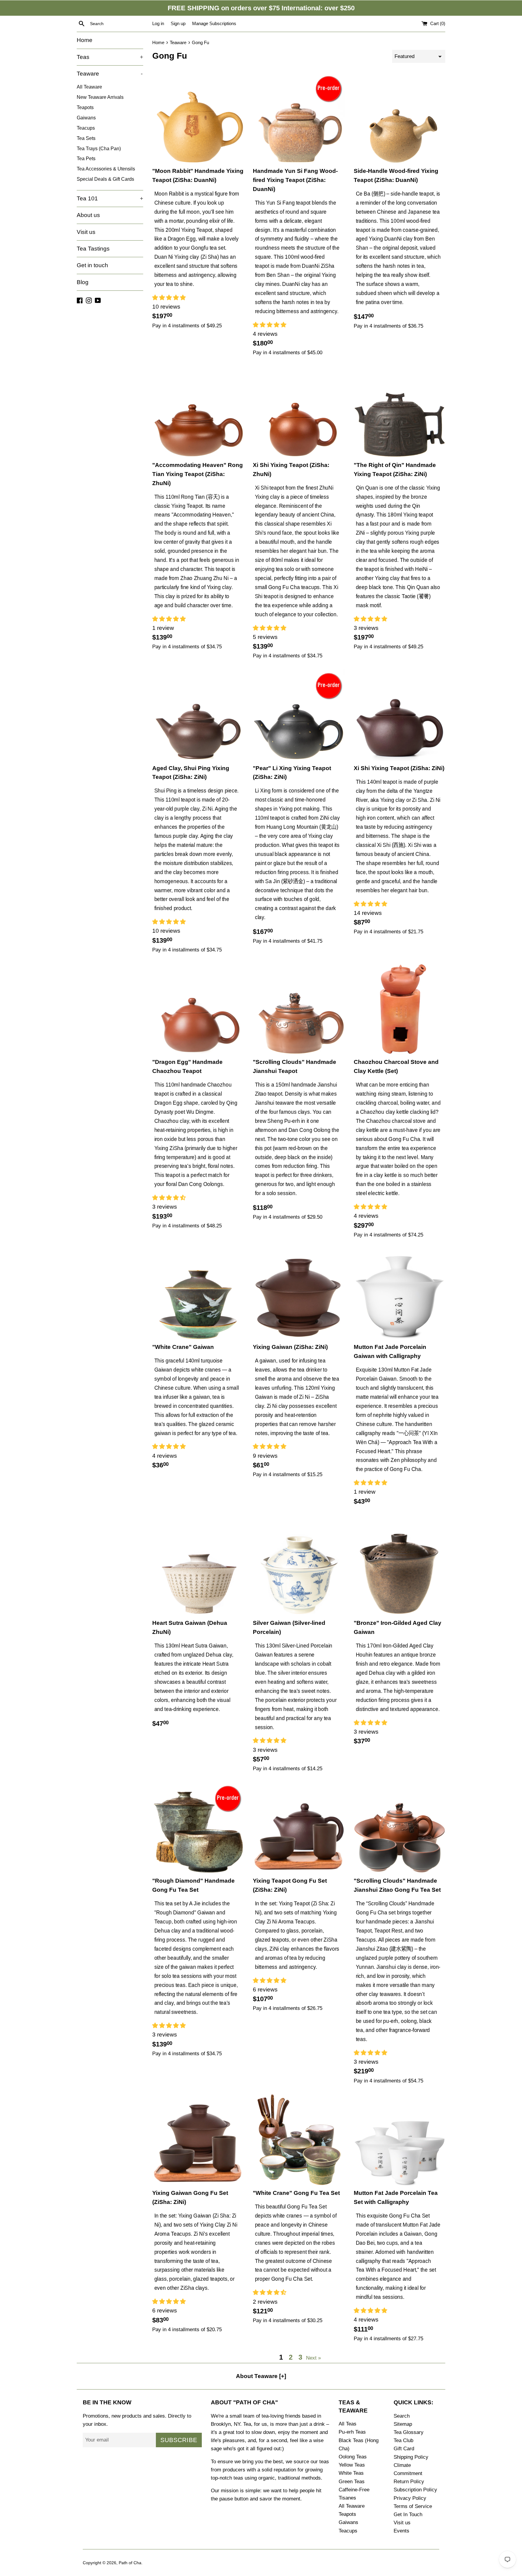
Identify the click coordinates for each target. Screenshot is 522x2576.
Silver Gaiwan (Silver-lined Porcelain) (289, 1627)
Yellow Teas (352, 2465)
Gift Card (404, 2449)
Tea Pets (86, 158)
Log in (158, 23)
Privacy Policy (410, 2498)
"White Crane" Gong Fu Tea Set (296, 2193)
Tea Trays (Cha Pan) (99, 148)
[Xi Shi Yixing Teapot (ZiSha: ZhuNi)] (299, 412)
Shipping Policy (411, 2457)
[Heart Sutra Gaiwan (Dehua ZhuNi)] (198, 1570)
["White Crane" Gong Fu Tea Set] (299, 2140)
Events (401, 2531)
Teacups (86, 128)
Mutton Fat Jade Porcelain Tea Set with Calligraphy (396, 2197)
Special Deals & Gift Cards (105, 179)
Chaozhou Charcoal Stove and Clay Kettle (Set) (396, 1066)
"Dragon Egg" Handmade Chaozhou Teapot (187, 1066)
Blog (83, 282)
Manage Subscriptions (214, 23)
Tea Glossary (409, 2432)
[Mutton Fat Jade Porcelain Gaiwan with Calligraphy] (400, 1294)
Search (402, 2416)
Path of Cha (130, 2563)
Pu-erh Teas (352, 2432)
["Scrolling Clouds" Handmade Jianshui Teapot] (299, 1009)
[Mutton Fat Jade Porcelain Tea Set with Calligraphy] (400, 2140)
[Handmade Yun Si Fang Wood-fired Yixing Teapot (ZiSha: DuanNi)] (299, 118)
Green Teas (352, 2482)
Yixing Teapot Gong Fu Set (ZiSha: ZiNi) (290, 1885)
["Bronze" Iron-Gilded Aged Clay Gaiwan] (400, 1570)
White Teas (351, 2473)
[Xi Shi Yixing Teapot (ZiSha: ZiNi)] (400, 715)
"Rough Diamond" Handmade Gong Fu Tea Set (193, 1885)
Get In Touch (408, 2514)
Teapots (85, 107)
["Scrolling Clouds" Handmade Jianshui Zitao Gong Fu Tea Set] (400, 1828)
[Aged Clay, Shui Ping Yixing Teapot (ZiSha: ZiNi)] (198, 715)
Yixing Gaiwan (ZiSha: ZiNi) (290, 1347)
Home (85, 40)
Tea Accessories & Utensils (106, 169)
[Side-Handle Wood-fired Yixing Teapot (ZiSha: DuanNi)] (400, 118)
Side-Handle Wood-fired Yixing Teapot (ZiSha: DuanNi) (396, 175)
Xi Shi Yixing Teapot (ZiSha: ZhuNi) (291, 470)
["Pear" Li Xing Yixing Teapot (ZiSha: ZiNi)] (299, 715)
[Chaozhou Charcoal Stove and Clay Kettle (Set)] (400, 1009)
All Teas (348, 2424)
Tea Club (403, 2440)
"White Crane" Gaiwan (183, 1347)
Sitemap (403, 2424)
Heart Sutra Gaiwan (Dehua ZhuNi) (190, 1627)
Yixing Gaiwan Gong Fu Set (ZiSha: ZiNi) (190, 2197)
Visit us (86, 232)
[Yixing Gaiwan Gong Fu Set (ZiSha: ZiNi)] (198, 2140)
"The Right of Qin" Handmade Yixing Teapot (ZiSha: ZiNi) (395, 470)
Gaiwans (86, 118)
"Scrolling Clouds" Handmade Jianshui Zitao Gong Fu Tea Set (397, 1885)
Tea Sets (86, 138)
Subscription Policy (415, 2490)
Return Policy (409, 2482)
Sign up (178, 23)
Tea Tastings (93, 249)
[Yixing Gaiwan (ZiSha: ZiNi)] (299, 1294)
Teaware (110, 74)
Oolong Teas (353, 2457)
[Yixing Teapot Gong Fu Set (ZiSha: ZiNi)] (299, 1828)
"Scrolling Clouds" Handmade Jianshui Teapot (295, 1066)
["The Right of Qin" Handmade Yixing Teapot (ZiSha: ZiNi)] (400, 412)
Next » (313, 2358)
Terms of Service (413, 2506)
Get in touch (92, 265)
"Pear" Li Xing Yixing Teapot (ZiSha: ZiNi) (292, 773)
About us (88, 215)
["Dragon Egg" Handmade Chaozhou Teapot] (198, 1009)
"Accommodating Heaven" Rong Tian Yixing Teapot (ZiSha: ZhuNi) (198, 474)
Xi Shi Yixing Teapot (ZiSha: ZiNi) (399, 768)
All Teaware (89, 87)
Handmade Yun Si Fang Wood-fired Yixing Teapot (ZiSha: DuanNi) (295, 180)
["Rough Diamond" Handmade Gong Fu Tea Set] (198, 1828)
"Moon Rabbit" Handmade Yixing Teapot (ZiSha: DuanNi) (198, 175)
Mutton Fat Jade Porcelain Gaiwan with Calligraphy (390, 1351)
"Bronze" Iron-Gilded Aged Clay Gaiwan (398, 1627)
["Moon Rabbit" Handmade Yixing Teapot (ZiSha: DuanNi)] (198, 118)
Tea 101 (110, 198)
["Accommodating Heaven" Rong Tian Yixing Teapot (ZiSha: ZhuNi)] (198, 412)
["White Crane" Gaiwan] (198, 1294)
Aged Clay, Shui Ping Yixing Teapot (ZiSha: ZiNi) (191, 773)
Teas (110, 57)
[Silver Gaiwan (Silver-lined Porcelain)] (299, 1570)
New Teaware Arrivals (100, 97)
